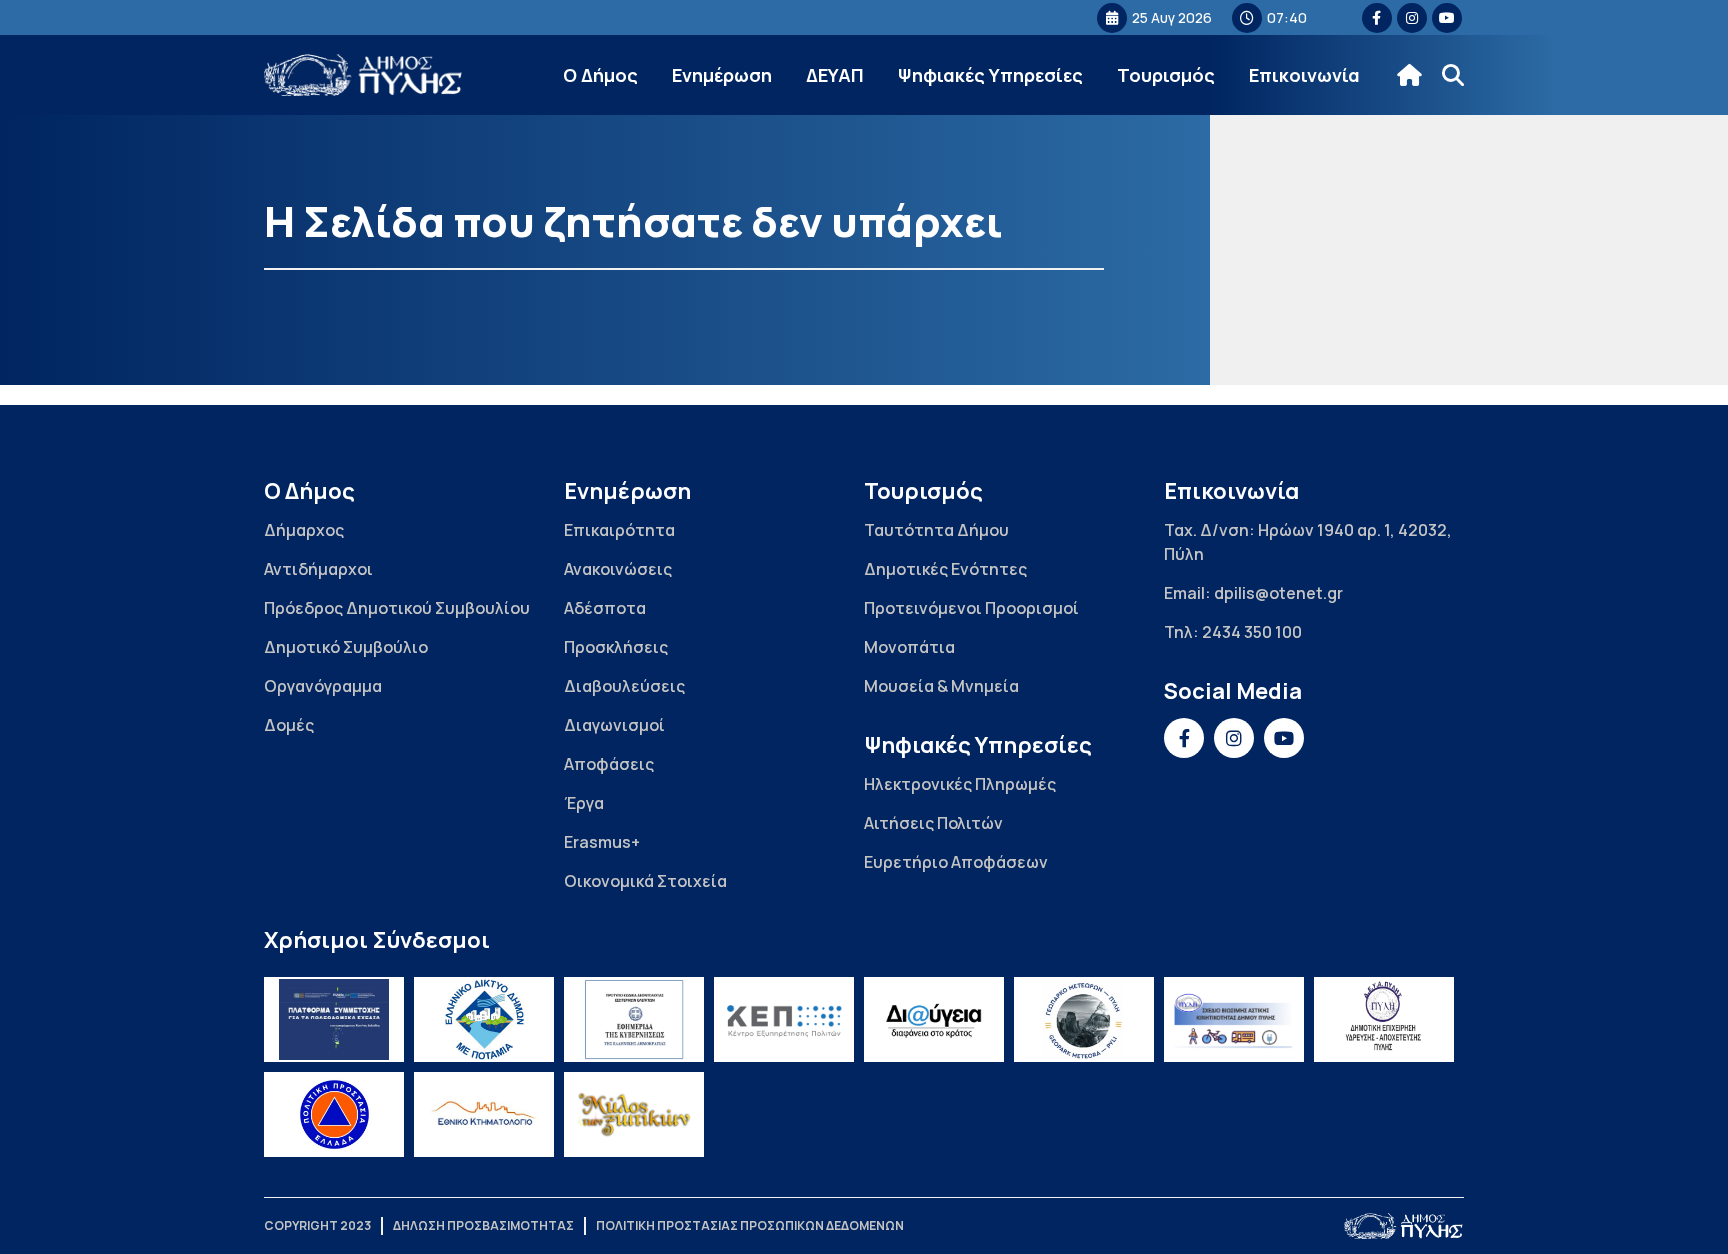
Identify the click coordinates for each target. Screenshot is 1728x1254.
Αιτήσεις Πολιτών (933, 823)
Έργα (584, 803)
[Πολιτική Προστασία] (334, 1114)
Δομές (289, 725)
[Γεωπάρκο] (1084, 1019)
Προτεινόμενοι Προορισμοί (971, 608)
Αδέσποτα (605, 608)
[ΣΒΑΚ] (1234, 1019)
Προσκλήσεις (616, 647)
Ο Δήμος (600, 75)
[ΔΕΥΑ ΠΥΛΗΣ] (1384, 1019)
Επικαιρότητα (619, 530)
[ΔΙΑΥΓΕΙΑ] (934, 1019)
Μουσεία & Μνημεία (941, 686)
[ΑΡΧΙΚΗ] (1409, 75)
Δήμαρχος (304, 530)
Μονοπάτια (909, 647)
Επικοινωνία (1304, 75)
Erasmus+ (602, 842)
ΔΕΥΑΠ (835, 75)
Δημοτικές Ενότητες (945, 569)
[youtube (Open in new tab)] (1447, 18)
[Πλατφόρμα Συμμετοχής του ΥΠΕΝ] (334, 1019)
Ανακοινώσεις (618, 569)
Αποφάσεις (609, 764)
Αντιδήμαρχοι (318, 569)
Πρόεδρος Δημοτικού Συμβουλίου (397, 608)
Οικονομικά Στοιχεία (645, 881)
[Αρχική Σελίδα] (364, 75)
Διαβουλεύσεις (624, 686)
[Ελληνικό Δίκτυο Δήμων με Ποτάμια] (484, 1019)
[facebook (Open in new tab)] (1377, 18)
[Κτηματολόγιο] (484, 1114)
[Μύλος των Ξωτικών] (634, 1114)
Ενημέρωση (722, 75)
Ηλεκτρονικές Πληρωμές (960, 784)
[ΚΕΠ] (784, 1019)
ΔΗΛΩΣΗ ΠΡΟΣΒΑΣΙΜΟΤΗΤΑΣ (483, 1225)
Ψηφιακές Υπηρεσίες (990, 75)
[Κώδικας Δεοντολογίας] (634, 1019)
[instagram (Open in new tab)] (1412, 18)
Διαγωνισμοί (614, 725)
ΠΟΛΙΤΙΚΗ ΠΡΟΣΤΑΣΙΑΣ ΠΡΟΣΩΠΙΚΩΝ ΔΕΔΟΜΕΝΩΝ (750, 1225)
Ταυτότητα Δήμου (936, 530)
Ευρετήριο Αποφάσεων (956, 862)
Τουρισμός (1166, 75)
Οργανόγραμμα (323, 686)
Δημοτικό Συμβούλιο (346, 647)
